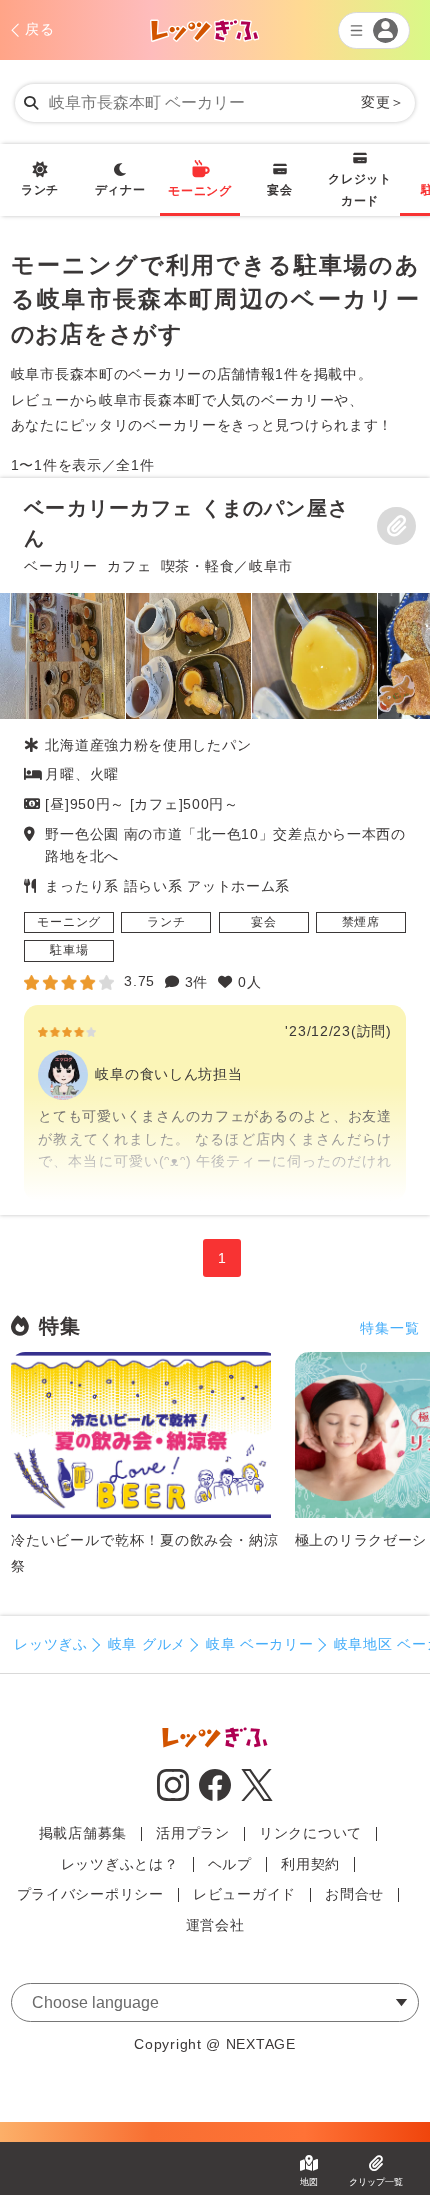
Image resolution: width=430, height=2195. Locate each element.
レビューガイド (244, 1894)
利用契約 (310, 1864)
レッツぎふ (51, 1644)
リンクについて (310, 1833)
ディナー (120, 190)
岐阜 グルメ (147, 1644)
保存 (396, 526)
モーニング (200, 191)
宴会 (279, 190)
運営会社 (215, 1925)
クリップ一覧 (376, 2182)
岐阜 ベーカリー (260, 1644)
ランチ (40, 190)
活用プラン (193, 1833)
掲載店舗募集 (83, 1833)
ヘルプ (230, 1864)
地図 (309, 2182)
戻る (39, 29)
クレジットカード (360, 190)
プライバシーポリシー (90, 1894)
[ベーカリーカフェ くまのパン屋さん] (215, 846)
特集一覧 (389, 1328)
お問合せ (354, 1894)
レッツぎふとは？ (120, 1864)
